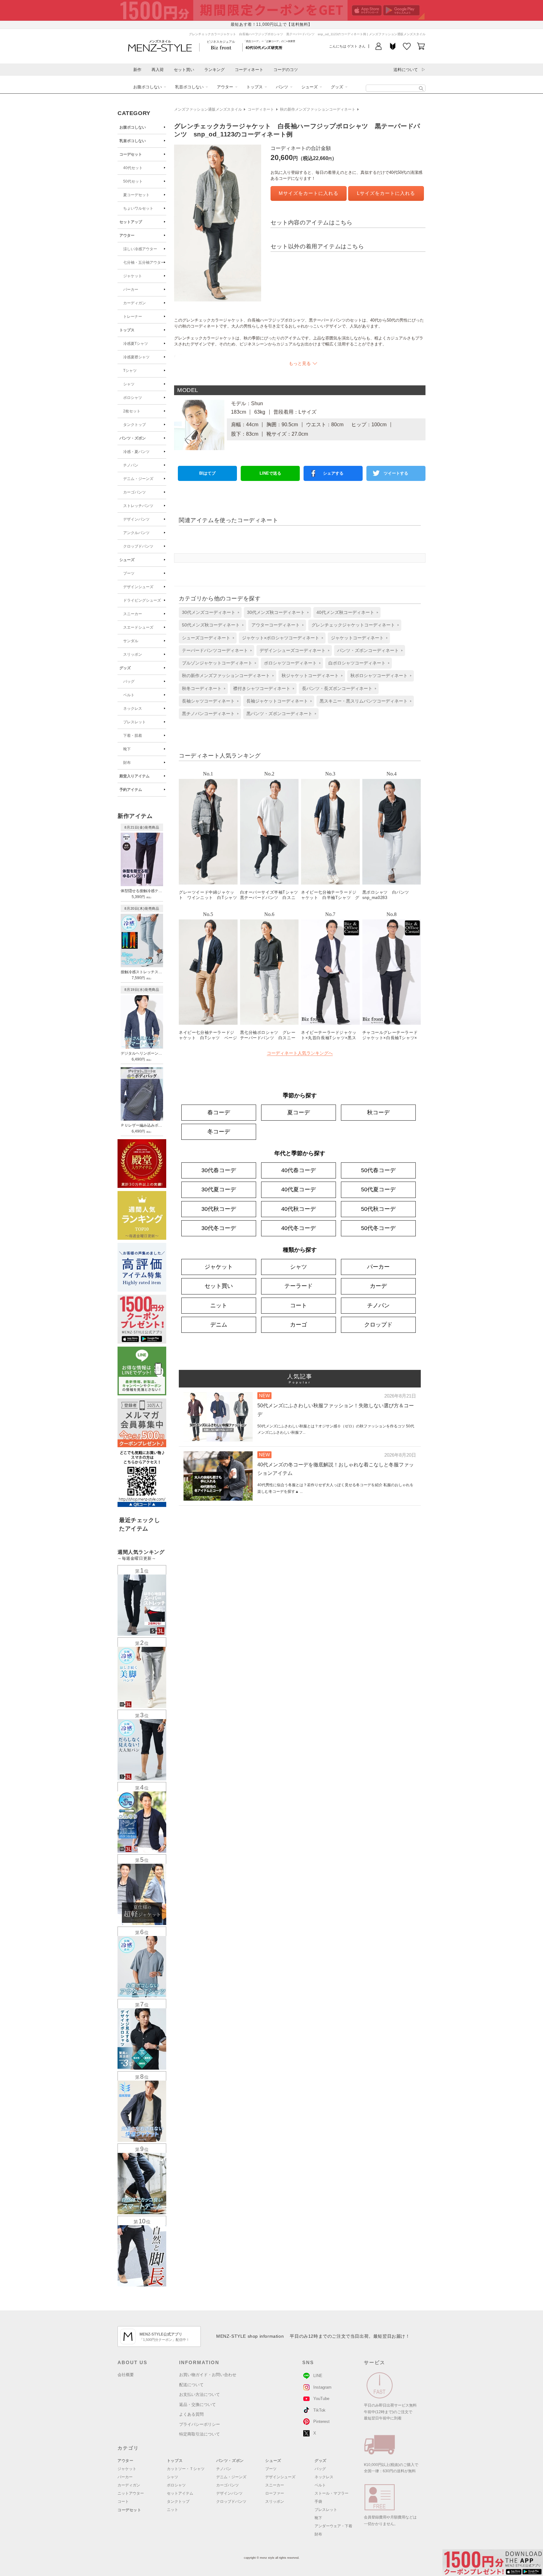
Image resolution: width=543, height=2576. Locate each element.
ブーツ (129, 573)
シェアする (333, 473)
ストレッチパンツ (138, 506)
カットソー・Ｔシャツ (186, 2469)
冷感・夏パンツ (136, 452)
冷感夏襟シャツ (136, 357)
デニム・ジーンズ (138, 479)
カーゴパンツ (134, 492)
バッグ (129, 681)
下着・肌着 (133, 736)
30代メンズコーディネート (209, 612)
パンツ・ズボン (133, 438)
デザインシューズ (138, 587)
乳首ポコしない (189, 87)
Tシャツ (130, 371)
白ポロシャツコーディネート (357, 663)
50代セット (133, 181)
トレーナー (133, 317)
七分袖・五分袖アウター (144, 262)
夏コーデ (299, 1112)
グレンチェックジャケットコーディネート (353, 625)
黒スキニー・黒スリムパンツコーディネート (364, 701)
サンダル (131, 641)
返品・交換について (197, 2405)
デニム (219, 1325)
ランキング (214, 70)
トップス (255, 87)
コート (299, 1305)
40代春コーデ (299, 1170)
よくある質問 (191, 2414)
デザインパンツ (136, 519)
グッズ (337, 87)
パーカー (131, 290)
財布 (127, 763)
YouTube (321, 2399)
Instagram (322, 2387)
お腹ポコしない (148, 87)
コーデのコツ (286, 70)
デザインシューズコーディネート (293, 650)
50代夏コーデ (378, 1189)
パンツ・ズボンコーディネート (368, 650)
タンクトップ (134, 425)
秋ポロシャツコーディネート (379, 676)
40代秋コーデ (299, 1209)
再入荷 (158, 70)
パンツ (282, 87)
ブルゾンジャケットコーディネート (217, 663)
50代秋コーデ (378, 1209)
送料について (406, 70)
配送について (191, 2385)
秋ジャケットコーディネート (310, 676)
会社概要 (126, 2375)
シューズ (310, 87)
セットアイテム (180, 2493)
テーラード (299, 1286)
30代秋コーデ (219, 1209)
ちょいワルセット (138, 208)
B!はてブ (207, 473)
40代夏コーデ (299, 1189)
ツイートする (396, 473)
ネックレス (133, 709)
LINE (318, 2376)
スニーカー (133, 614)
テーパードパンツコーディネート (215, 650)
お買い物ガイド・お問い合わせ (208, 2375)
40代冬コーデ (299, 1228)
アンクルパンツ (136, 533)
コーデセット (131, 154)
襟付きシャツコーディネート (262, 688)
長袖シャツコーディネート (208, 701)
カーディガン (134, 303)
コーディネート (249, 70)
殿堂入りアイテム (134, 776)
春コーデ (219, 1112)
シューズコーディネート (206, 638)
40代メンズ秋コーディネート (345, 612)
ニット (219, 1305)
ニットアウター (131, 2493)
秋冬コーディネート (202, 688)
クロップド (378, 1325)
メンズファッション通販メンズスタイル (208, 109)
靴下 (127, 749)
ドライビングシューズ (142, 600)
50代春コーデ (378, 1170)
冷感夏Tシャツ (136, 344)
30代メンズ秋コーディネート (276, 612)
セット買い (184, 70)
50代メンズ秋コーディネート (211, 625)
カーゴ (299, 1325)
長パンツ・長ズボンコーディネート (337, 688)
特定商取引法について (200, 2434)
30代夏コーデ (219, 1189)
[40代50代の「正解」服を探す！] (421, 88)
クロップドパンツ (138, 546)
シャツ (129, 384)
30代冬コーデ (219, 1228)
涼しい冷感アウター (140, 249)
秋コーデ (378, 1112)
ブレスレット (134, 722)
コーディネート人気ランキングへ (300, 1053)
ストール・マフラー (332, 2493)
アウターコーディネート (276, 625)
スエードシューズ (138, 627)
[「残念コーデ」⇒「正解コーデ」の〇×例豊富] (264, 47)
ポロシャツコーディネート (290, 663)
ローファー (275, 2493)
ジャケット (133, 276)
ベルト (129, 695)
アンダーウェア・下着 (333, 2526)
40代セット (133, 168)
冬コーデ (219, 1132)
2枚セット (132, 411)
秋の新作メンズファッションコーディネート (318, 109)
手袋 (318, 2502)
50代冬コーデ (378, 1228)
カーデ (378, 1286)
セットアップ (131, 222)
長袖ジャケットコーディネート (277, 701)
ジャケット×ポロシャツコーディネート (281, 638)
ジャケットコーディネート (357, 638)
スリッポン (133, 654)
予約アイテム (131, 790)
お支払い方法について (200, 2394)
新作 (137, 70)
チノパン (131, 465)
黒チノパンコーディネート (208, 714)
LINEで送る (270, 473)
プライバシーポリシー (200, 2424)
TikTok (319, 2410)
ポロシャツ (133, 398)
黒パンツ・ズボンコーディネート (279, 714)
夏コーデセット (136, 195)
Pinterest (321, 2422)
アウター (225, 87)
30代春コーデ (219, 1170)
